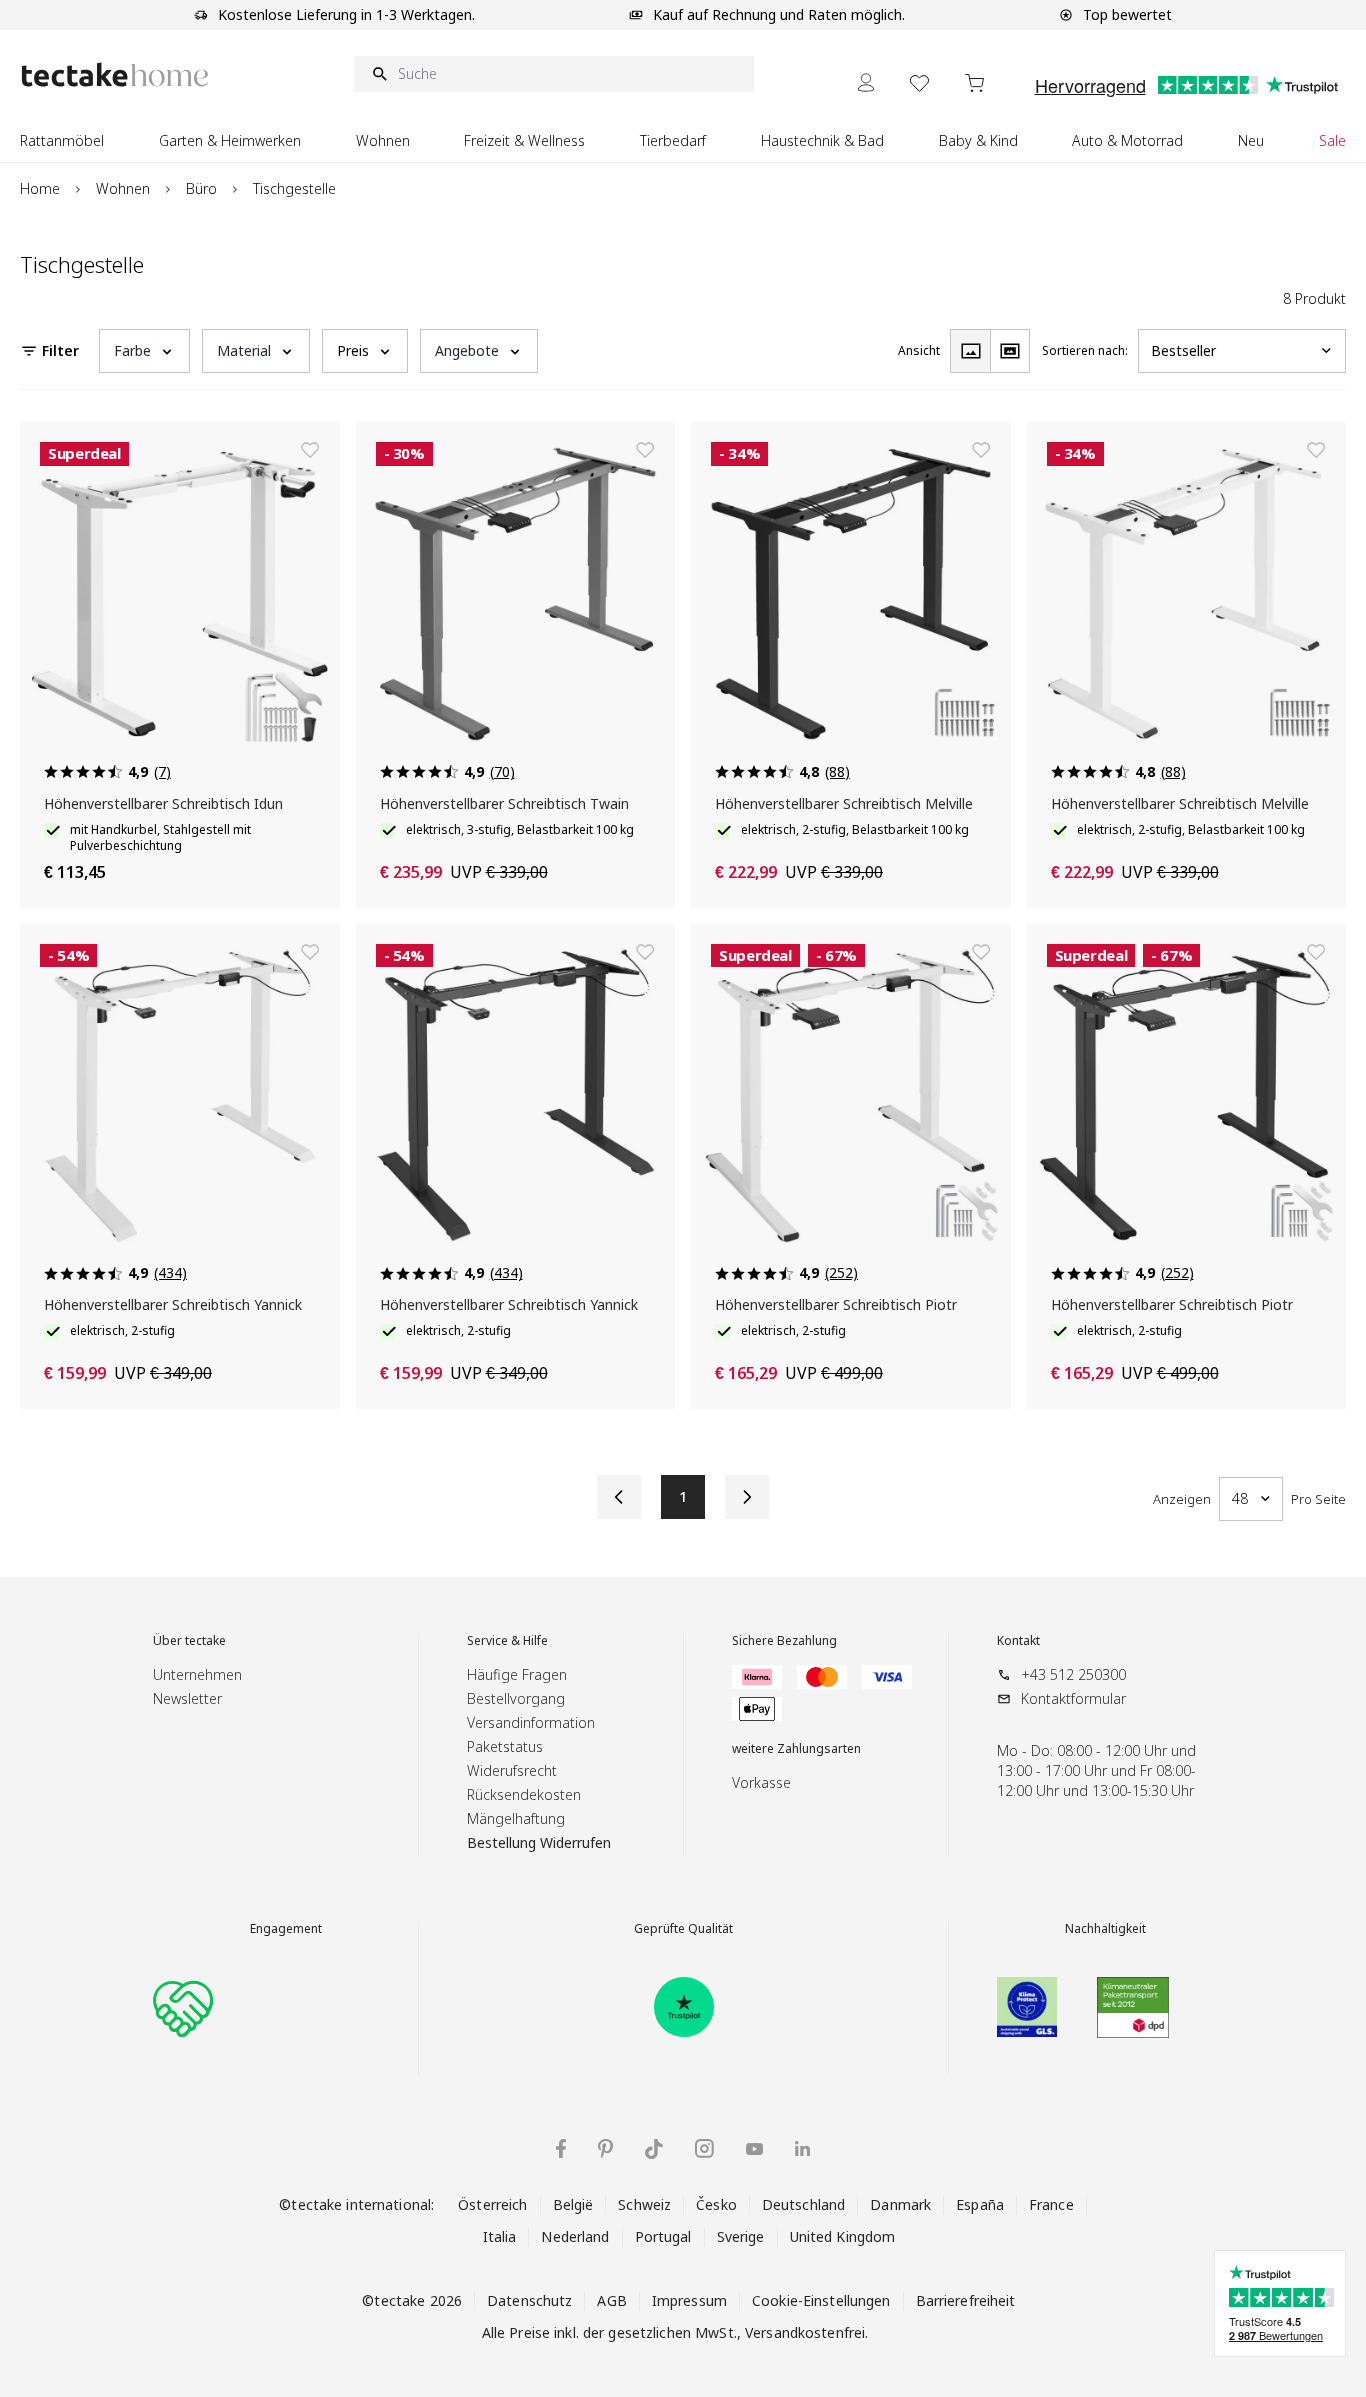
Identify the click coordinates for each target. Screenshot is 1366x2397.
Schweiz (644, 2204)
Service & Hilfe (507, 1641)
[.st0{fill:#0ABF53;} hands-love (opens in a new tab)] (183, 2007)
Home (40, 188)
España (980, 2204)
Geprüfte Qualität (683, 1929)
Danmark (900, 2204)
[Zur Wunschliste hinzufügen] (310, 450)
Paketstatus (505, 1746)
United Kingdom (843, 2236)
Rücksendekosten (524, 1794)
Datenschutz (529, 2300)
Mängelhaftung (516, 1818)
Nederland (575, 2236)
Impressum (689, 2300)
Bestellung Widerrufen (539, 1842)
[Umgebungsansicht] (1010, 351)
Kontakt (1018, 1641)
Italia (500, 2236)
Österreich (492, 2204)
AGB (611, 2300)
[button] (144, 351)
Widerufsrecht (512, 1770)
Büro (201, 188)
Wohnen (123, 188)
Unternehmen (197, 1674)
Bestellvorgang (516, 1698)
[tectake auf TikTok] (654, 2149)
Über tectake (189, 1641)
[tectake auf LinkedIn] (802, 2148)
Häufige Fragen (517, 1674)
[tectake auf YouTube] (754, 2149)
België (573, 2204)
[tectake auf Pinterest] (605, 2149)
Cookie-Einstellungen (821, 2300)
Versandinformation (531, 1722)
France (1051, 2204)
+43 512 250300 (1073, 1674)
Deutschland (803, 2204)
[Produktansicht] (970, 351)
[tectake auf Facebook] (561, 2148)
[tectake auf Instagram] (704, 2148)
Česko (716, 2204)
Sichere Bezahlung (784, 1641)
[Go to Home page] (115, 74)
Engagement (286, 1929)
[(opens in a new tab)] (684, 2007)
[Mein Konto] (866, 82)
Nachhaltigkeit (1105, 1929)
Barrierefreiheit (966, 2300)
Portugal (663, 2236)
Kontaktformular (1073, 1698)
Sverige (741, 2236)
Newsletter (187, 1698)
